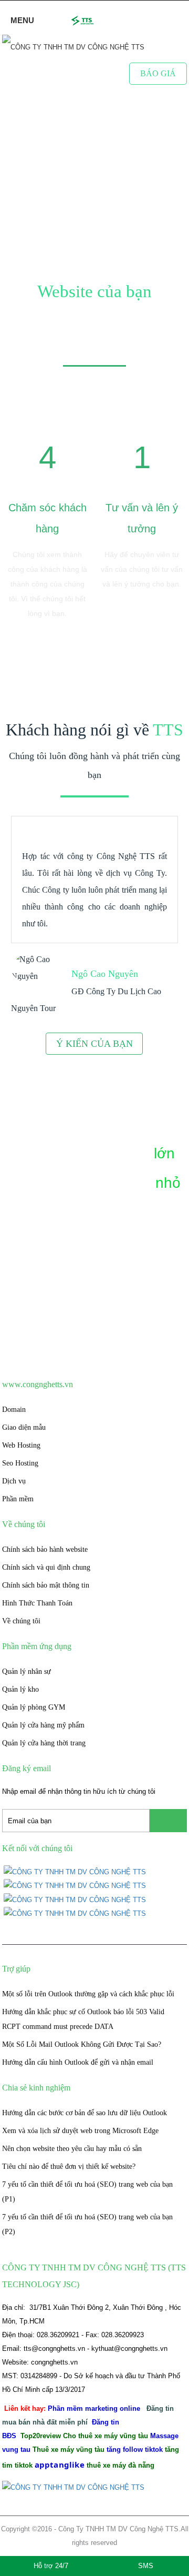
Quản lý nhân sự (27, 1671)
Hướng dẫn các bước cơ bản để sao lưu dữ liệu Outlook (85, 2113)
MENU (21, 20)
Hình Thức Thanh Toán (37, 1603)
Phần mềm (18, 1499)
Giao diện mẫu (24, 1427)
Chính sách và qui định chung (46, 1567)
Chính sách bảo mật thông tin (46, 1585)
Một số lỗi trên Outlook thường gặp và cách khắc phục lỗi (88, 1994)
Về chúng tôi (21, 1621)
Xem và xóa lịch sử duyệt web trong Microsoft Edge (80, 2131)
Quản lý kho (20, 1689)
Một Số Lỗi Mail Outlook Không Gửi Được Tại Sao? (82, 2044)
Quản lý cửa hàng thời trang (44, 1743)
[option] (47, 523)
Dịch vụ (14, 1481)
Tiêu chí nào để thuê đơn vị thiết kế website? (69, 2166)
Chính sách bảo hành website (45, 1549)
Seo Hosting (20, 1463)
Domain (14, 1410)
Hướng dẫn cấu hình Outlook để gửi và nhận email (78, 2062)
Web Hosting (21, 1445)
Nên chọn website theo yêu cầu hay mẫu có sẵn (72, 2149)
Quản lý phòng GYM (34, 1707)
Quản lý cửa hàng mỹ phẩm (43, 1725)
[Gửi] (168, 1821)
